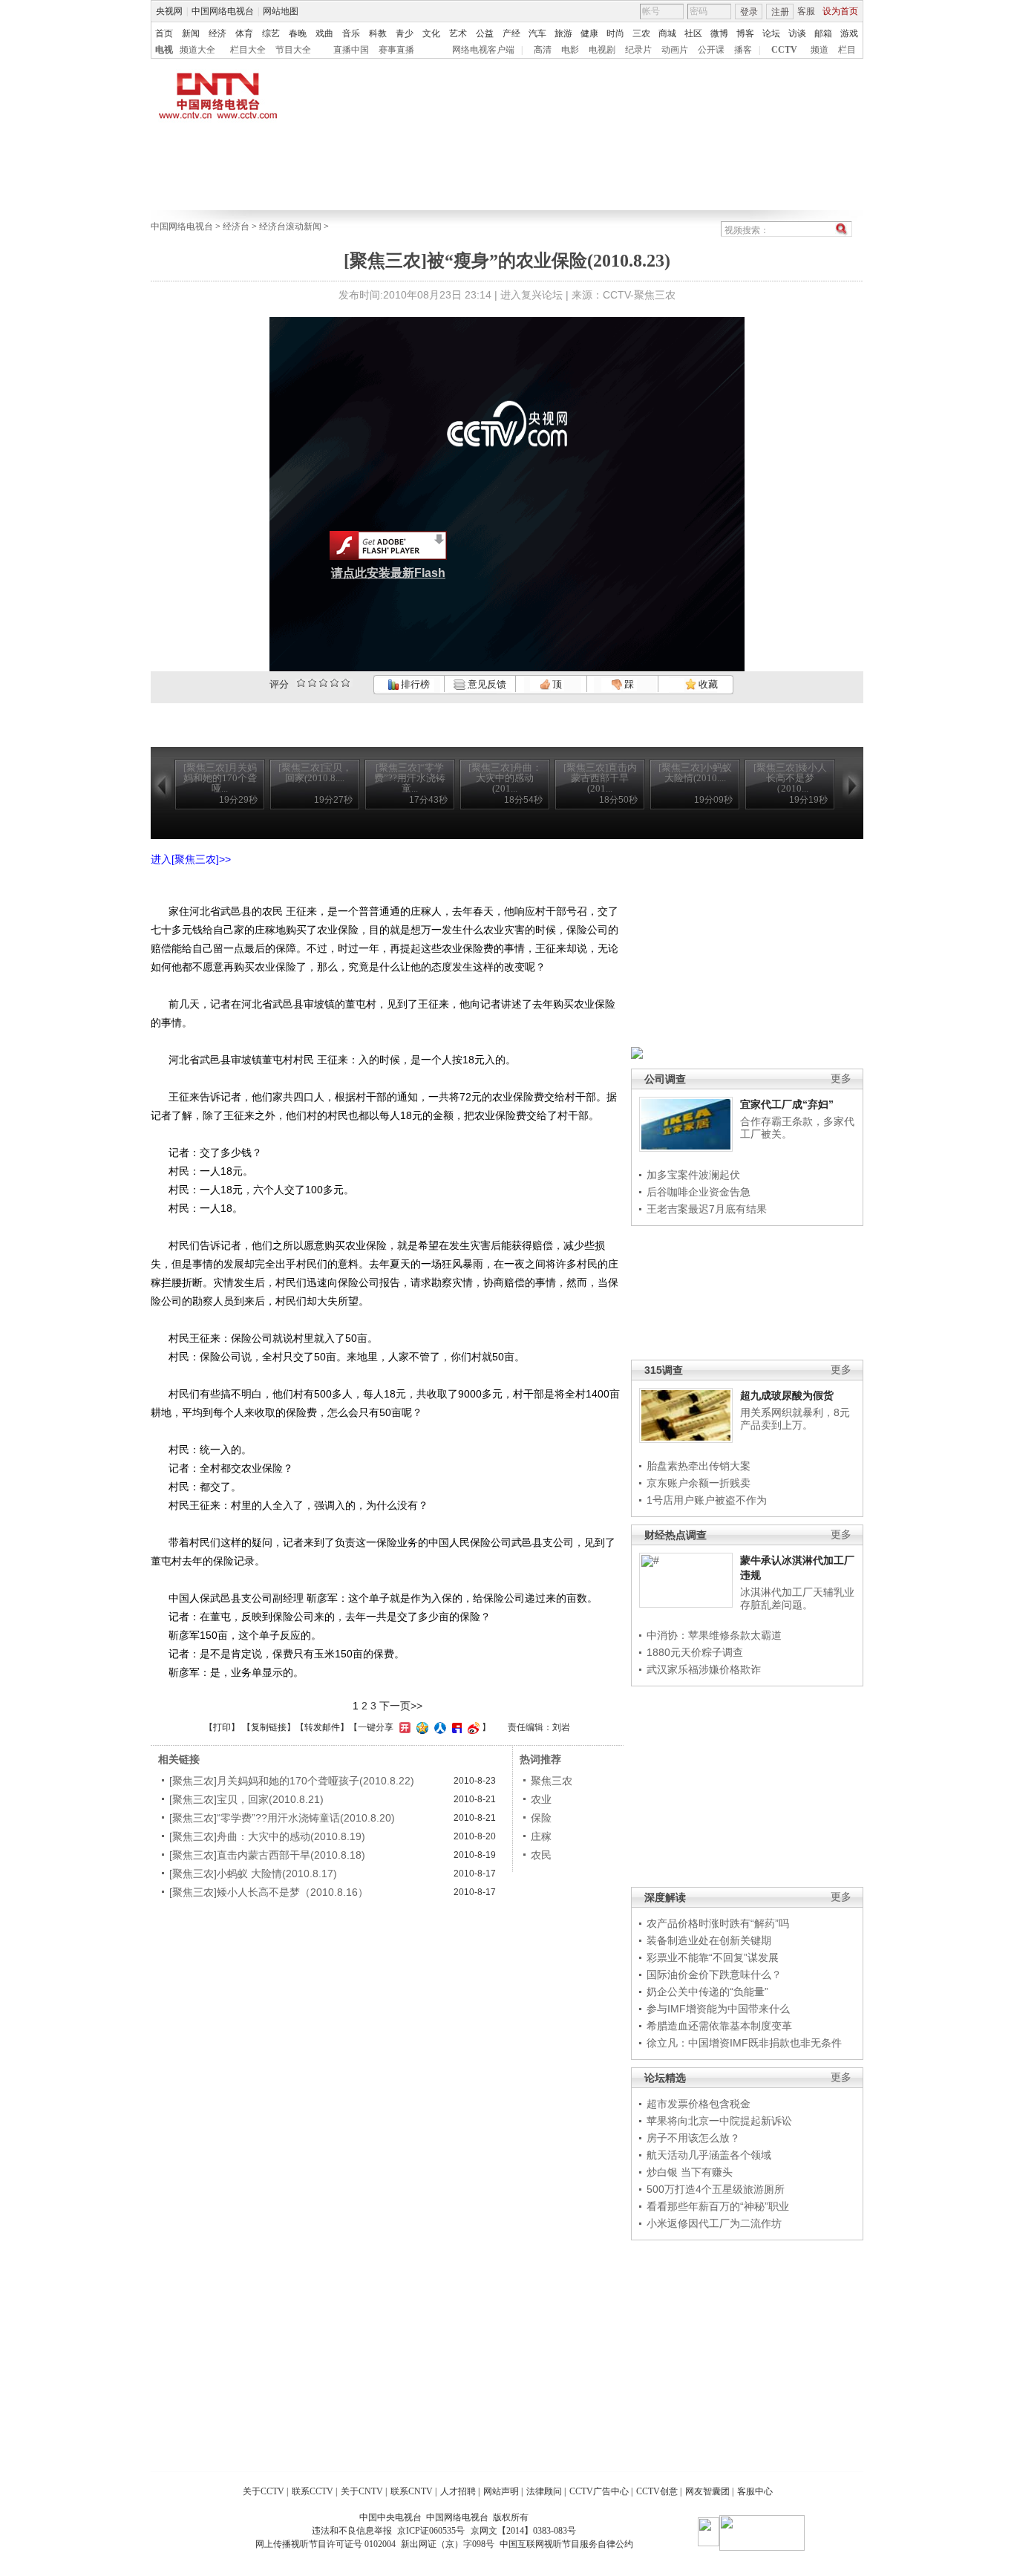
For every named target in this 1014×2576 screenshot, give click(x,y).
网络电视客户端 (483, 50)
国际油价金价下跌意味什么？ (714, 1975)
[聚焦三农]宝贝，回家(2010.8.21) (246, 1799)
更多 (841, 1079)
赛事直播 (396, 50)
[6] (323, 683)
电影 (570, 50)
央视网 (169, 11)
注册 (780, 12)
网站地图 (281, 11)
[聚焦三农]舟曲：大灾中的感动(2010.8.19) (267, 1836)
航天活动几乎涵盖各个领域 (709, 2155)
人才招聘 (458, 2491)
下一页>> (401, 1706)
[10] (346, 683)
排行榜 (414, 684)
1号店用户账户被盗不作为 (707, 1500)
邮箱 (823, 33)
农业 (541, 1799)
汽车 (537, 33)
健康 (589, 33)
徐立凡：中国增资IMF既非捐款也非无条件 (744, 2043)
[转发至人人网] (438, 1727)
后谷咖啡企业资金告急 (699, 1192)
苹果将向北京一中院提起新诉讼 (719, 2121)
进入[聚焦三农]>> (191, 859)
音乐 (351, 33)
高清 (543, 50)
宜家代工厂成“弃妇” (787, 1104)
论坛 (771, 33)
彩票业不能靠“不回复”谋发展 (713, 1957)
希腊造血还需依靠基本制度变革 (719, 2026)
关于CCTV (264, 2491)
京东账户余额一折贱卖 (699, 1483)
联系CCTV (313, 2491)
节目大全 (293, 50)
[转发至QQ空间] (421, 1727)
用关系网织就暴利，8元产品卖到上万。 (795, 1419)
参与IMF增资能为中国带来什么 (718, 2009)
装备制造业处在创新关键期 (709, 1940)
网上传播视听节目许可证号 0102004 (326, 2544)
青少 (405, 33)
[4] (312, 683)
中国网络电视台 (223, 11)
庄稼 (541, 1836)
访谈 (797, 33)
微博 (719, 33)
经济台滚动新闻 (290, 226)
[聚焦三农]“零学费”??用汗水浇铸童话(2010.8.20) (282, 1818)
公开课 (711, 50)
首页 (164, 33)
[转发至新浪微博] (472, 1727)
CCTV (784, 50)
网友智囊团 (707, 2491)
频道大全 (197, 50)
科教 (378, 33)
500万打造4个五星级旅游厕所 (716, 2189)
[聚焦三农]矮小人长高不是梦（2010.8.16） (269, 1892)
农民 (541, 1855)
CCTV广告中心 (599, 2491)
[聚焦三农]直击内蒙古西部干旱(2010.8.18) (267, 1855)
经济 (217, 33)
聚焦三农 (552, 1781)
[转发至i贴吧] (455, 1727)
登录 (749, 12)
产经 (511, 33)
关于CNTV (362, 2491)
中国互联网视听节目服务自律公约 (566, 2544)
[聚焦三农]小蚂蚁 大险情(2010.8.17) (253, 1874)
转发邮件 (322, 1727)
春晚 (298, 33)
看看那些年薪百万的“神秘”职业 (718, 2206)
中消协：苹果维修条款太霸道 (714, 1635)
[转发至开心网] (403, 1727)
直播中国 (351, 50)
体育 (244, 33)
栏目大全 (248, 50)
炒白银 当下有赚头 (690, 2172)
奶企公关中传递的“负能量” (707, 1992)
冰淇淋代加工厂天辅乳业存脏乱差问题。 (797, 1599)
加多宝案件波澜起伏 (693, 1175)
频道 (820, 50)
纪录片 (638, 50)
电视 (164, 50)
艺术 (458, 33)
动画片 (675, 50)
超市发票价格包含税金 (699, 2104)
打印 (222, 1727)
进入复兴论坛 (531, 295)
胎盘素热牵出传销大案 (699, 1466)
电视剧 (602, 50)
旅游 (563, 33)
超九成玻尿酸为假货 (787, 1395)
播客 (743, 50)
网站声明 (501, 2491)
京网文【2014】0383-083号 (523, 2531)
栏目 (847, 50)
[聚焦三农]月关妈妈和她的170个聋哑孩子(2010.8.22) (292, 1781)
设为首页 (840, 11)
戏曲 (324, 33)
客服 (806, 11)
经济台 (236, 226)
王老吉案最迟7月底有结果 (707, 1209)
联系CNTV (412, 2491)
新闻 (191, 33)
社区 (693, 33)
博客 (745, 33)
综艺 (271, 33)
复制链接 (269, 1727)
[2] (301, 683)
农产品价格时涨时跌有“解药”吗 (718, 1923)
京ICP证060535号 (431, 2531)
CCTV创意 (657, 2491)
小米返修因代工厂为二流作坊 (714, 2223)
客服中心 (755, 2491)
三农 (641, 33)
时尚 (615, 33)
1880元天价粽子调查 (695, 1652)
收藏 (707, 684)
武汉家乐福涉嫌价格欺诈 (704, 1669)
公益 (485, 33)
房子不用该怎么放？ (693, 2138)
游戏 (849, 33)
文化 (431, 33)
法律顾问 (544, 2491)
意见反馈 (485, 684)
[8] (334, 683)
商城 (667, 33)
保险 (541, 1818)
